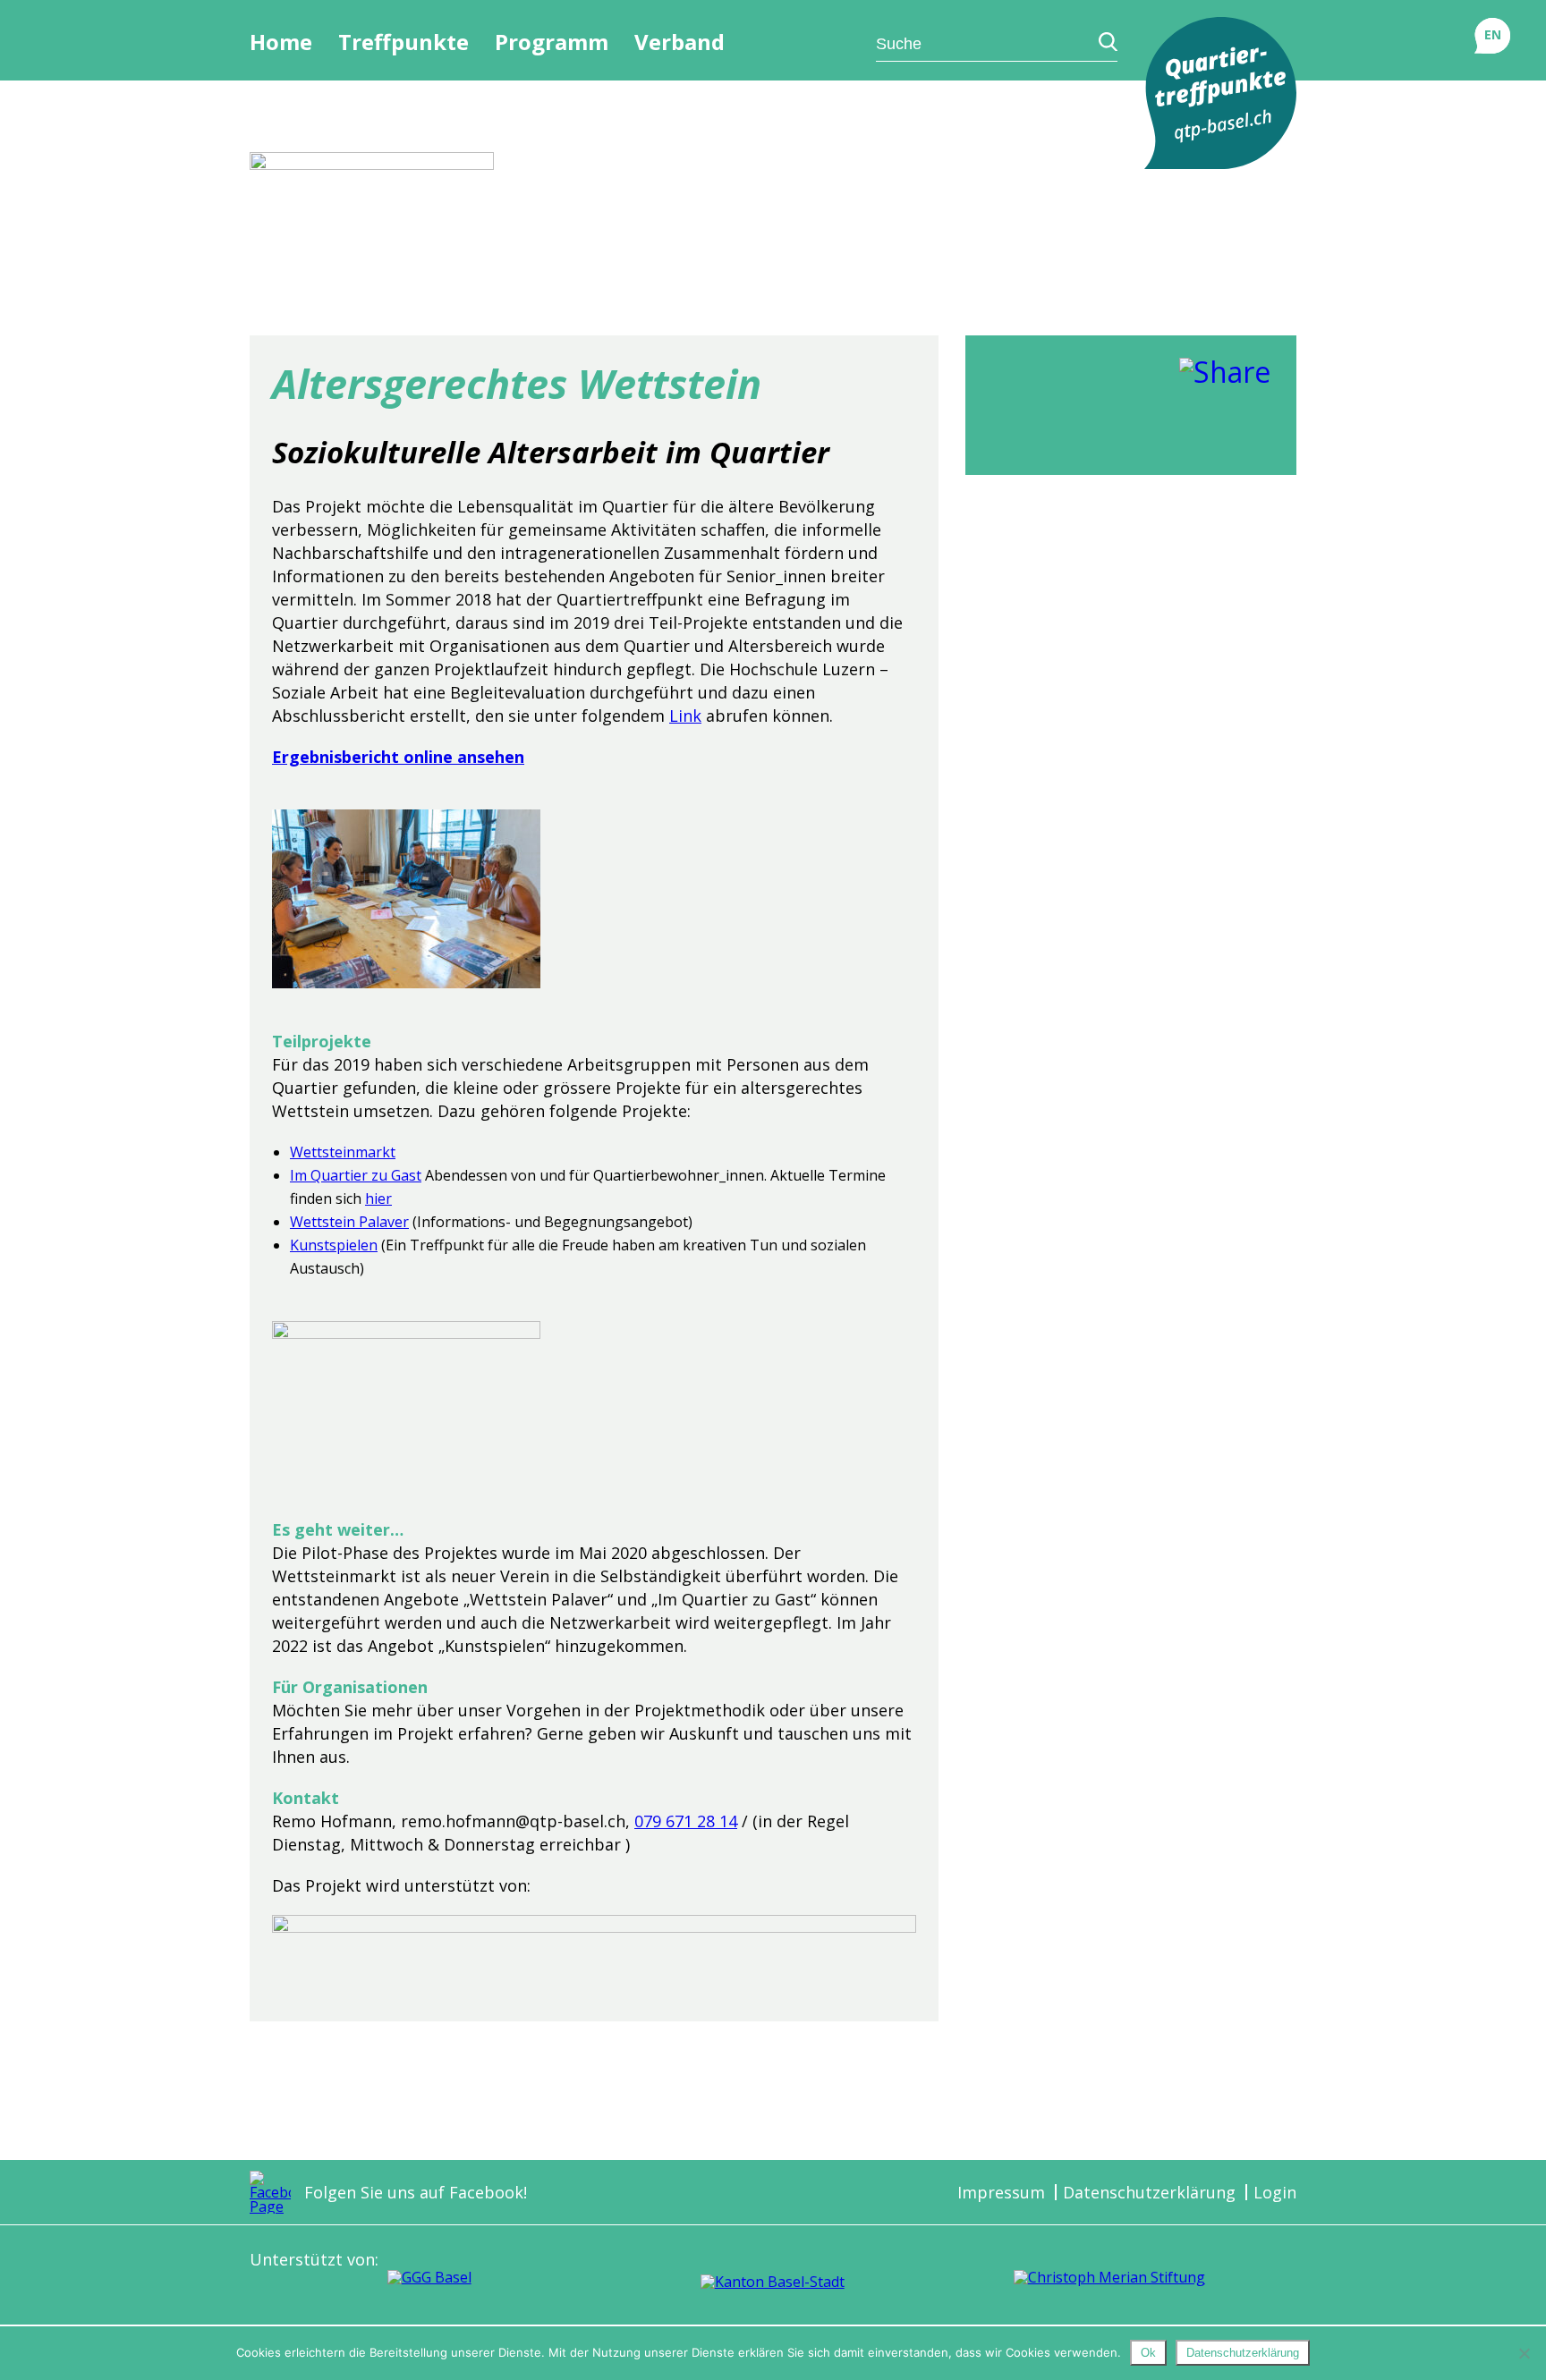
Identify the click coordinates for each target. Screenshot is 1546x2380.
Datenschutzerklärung (1149, 2192)
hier (378, 1198)
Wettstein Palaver (349, 1222)
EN (1493, 34)
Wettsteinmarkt (343, 1152)
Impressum (1001, 2192)
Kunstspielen (334, 1245)
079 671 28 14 (686, 1821)
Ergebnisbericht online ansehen (398, 757)
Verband (680, 42)
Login (1275, 2192)
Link (685, 716)
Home (281, 42)
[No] (1524, 2353)
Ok (1148, 2353)
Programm (552, 42)
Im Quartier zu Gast (356, 1175)
